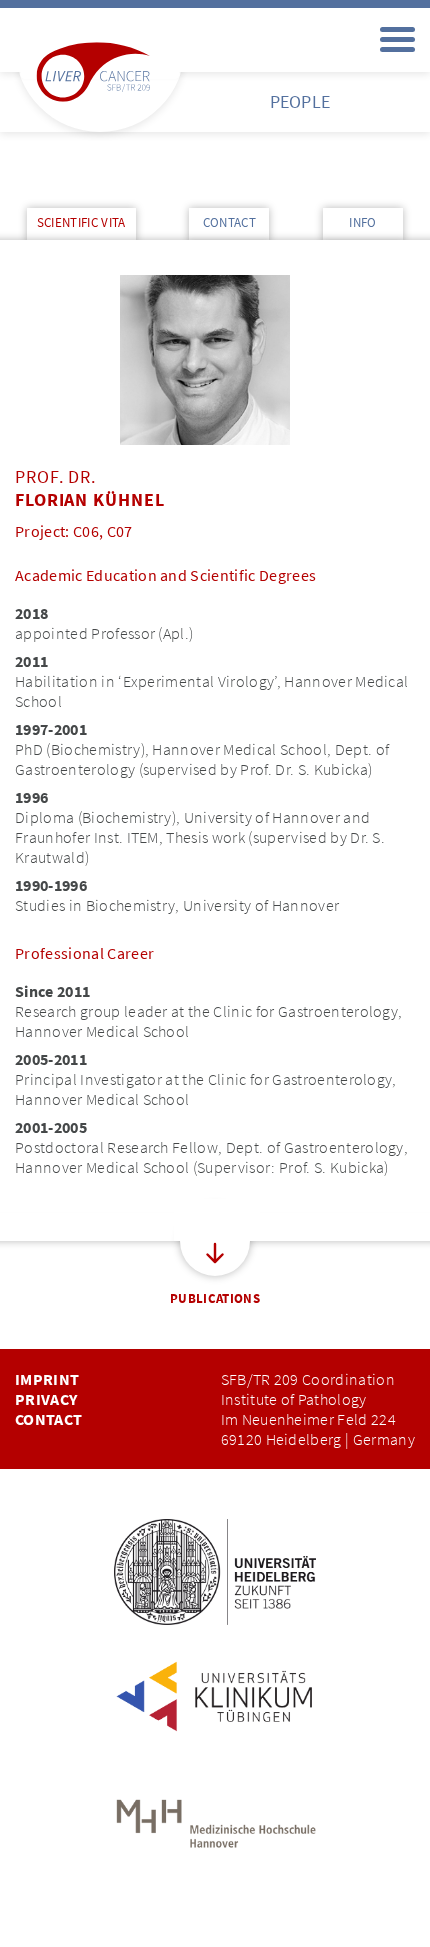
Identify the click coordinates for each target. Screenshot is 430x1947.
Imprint (47, 1379)
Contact (48, 1419)
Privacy (46, 1399)
